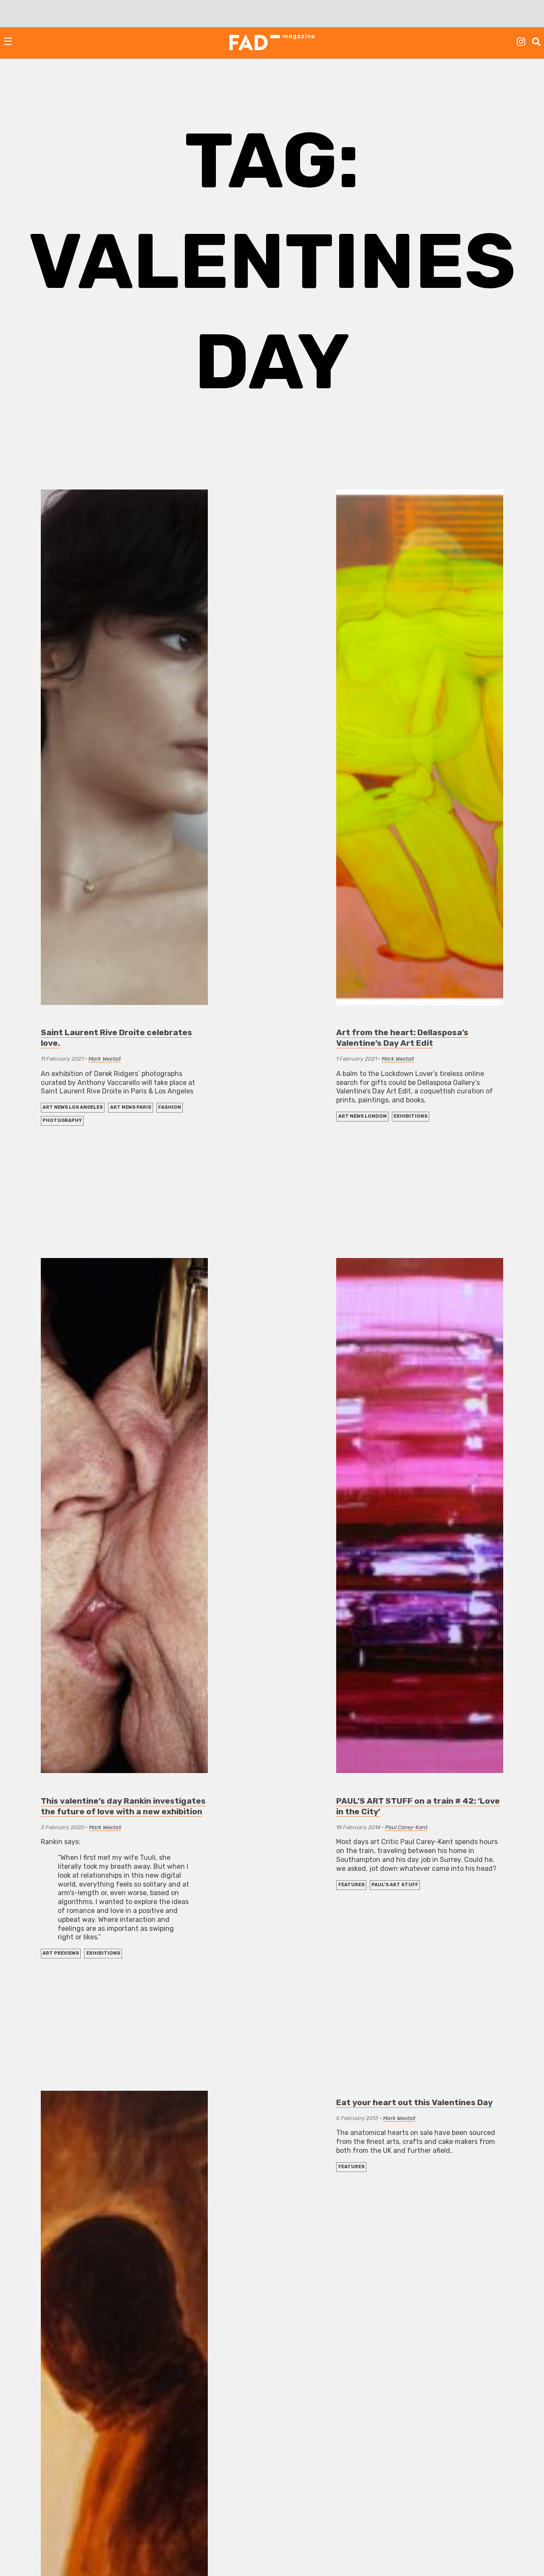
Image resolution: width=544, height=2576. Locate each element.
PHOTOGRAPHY (62, 1120)
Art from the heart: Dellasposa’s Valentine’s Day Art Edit (402, 1038)
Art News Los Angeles (73, 1107)
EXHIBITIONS (411, 1116)
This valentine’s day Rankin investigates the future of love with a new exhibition (123, 1806)
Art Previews (61, 1953)
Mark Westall (105, 1059)
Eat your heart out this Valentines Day (414, 2102)
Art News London (363, 1116)
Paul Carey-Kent (406, 1827)
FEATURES (351, 1885)
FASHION (170, 1107)
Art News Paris (131, 1107)
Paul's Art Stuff (395, 1885)
